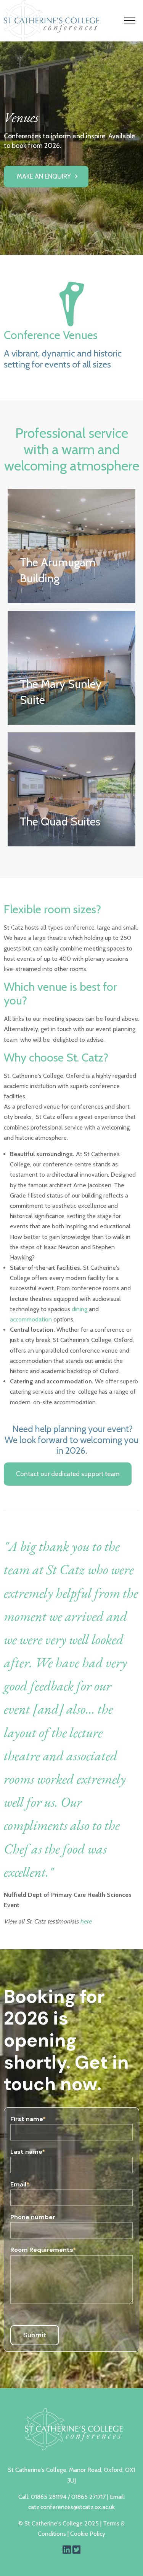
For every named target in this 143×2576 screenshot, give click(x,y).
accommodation (31, 1319)
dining (80, 1309)
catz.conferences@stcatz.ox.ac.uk (71, 2507)
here (86, 1921)
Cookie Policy (88, 2534)
